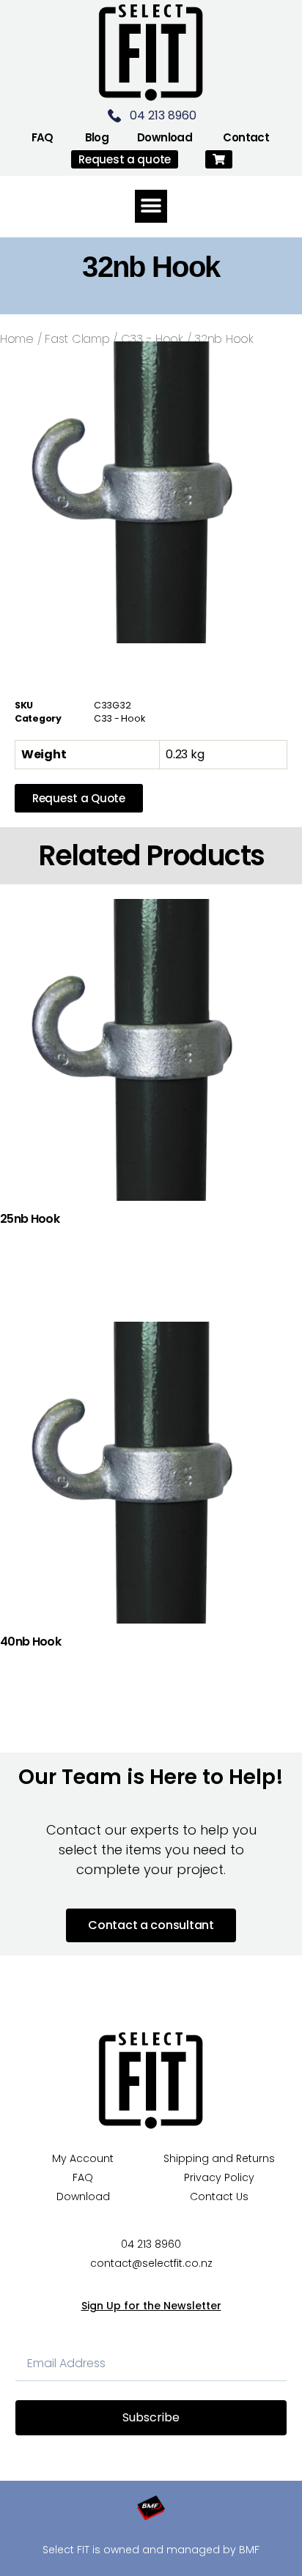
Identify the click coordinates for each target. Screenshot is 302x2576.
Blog (97, 137)
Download (165, 137)
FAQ (43, 137)
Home (17, 339)
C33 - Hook (152, 339)
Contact (246, 137)
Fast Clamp (77, 339)
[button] (219, 159)
